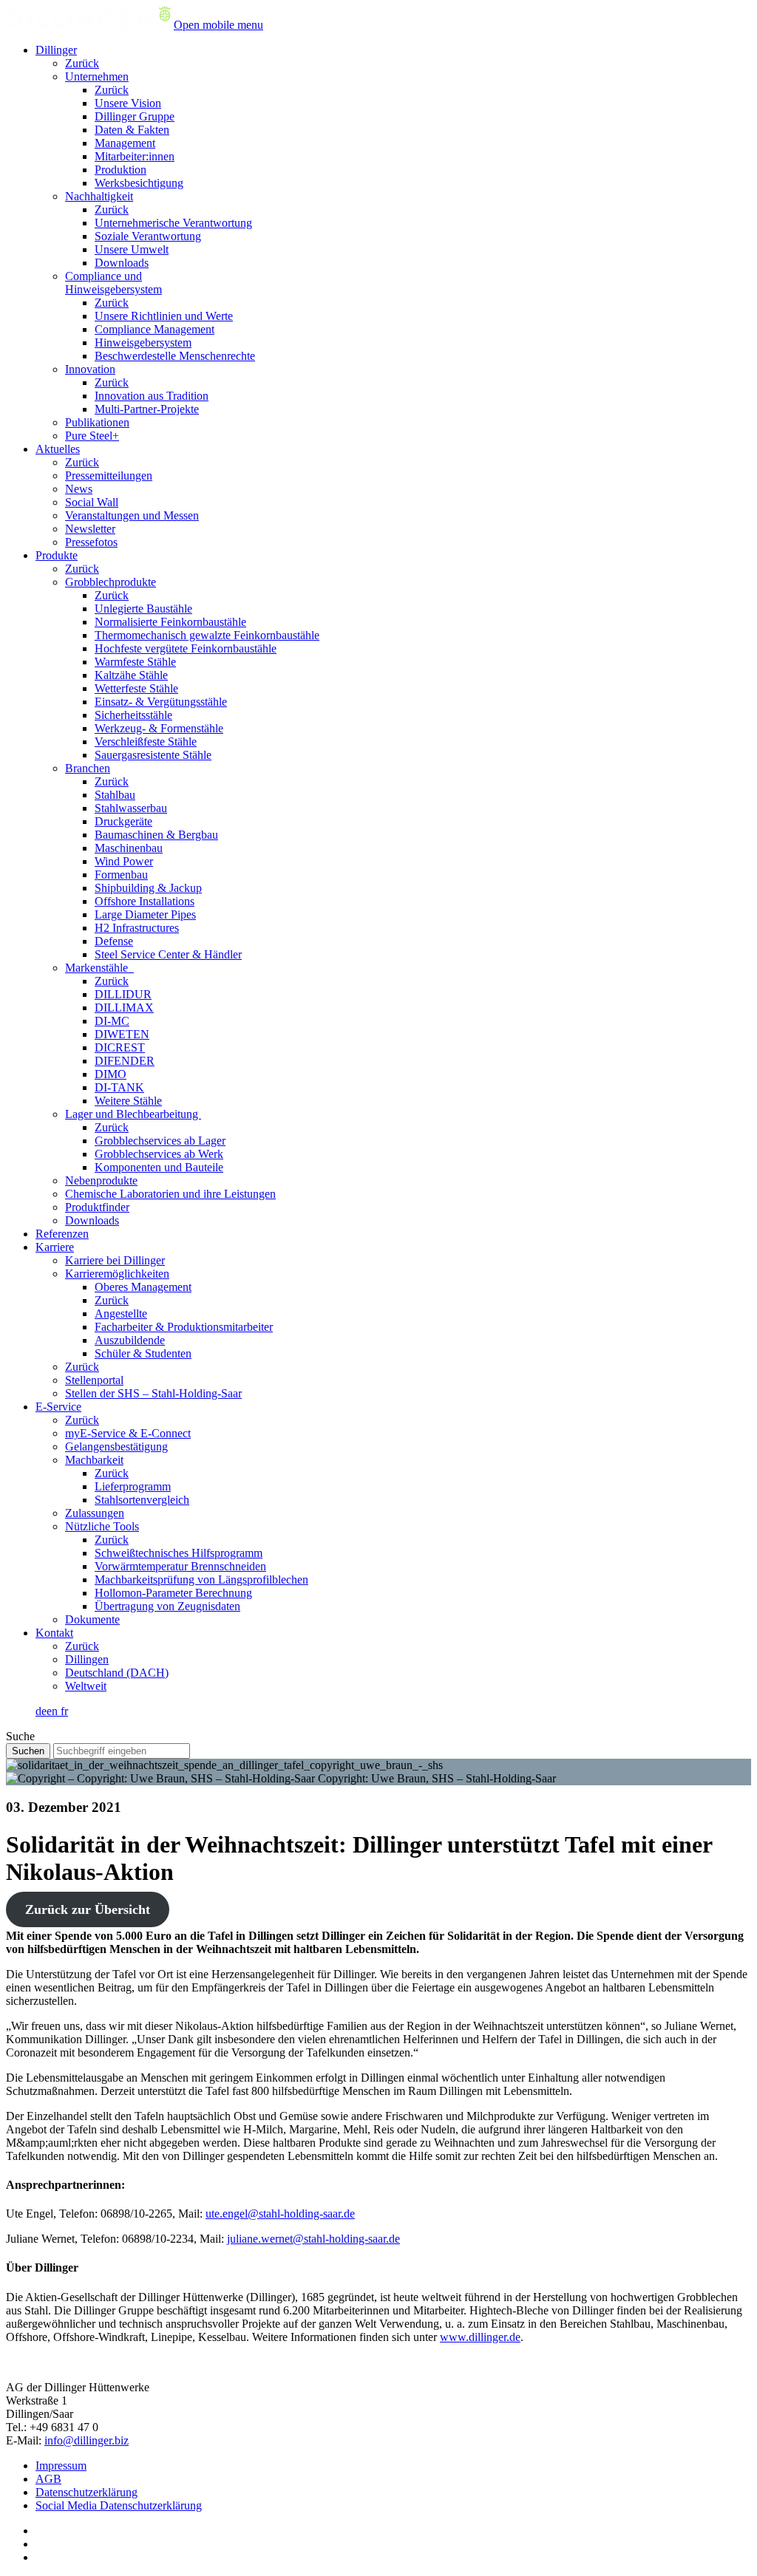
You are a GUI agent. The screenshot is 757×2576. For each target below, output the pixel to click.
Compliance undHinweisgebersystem (113, 283)
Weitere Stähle (128, 1101)
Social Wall (92, 502)
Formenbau (121, 875)
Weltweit (86, 1686)
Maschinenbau (129, 848)
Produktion (120, 170)
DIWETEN (122, 1034)
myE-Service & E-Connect (128, 1433)
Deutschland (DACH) (117, 1673)
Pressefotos (91, 542)
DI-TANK (119, 1087)
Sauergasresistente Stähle (153, 755)
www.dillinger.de (480, 2337)
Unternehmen (97, 76)
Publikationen (97, 422)
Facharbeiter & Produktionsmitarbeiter (184, 1327)
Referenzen (62, 1234)
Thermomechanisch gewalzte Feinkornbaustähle (207, 635)
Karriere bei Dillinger (115, 1260)
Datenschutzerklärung (86, 2492)
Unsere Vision (128, 103)
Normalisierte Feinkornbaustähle (170, 622)
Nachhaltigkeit (99, 196)
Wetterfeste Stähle (136, 688)
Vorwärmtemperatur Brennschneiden (180, 1566)
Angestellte (121, 1313)
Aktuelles (58, 449)
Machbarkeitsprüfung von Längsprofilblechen (201, 1580)
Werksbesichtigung (139, 183)
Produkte (57, 555)
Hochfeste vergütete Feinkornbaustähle (186, 648)
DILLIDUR (123, 994)
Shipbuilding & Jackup (148, 888)
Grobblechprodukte (111, 582)
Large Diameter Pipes (145, 914)
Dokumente (92, 1619)
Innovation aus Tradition (152, 396)
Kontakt (54, 1633)
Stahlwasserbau (131, 808)
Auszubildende (130, 1340)
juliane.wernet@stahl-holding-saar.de (313, 2239)
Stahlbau (115, 795)
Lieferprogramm (133, 1486)
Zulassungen (95, 1513)
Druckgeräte (123, 821)
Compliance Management (155, 329)
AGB (48, 2479)
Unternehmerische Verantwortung (173, 223)
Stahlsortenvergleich (142, 1500)
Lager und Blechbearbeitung (133, 1114)
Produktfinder (97, 1207)
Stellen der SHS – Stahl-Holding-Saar (153, 1393)
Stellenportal (94, 1380)
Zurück (82, 63)
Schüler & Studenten (143, 1353)
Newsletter (90, 529)
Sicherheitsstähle (133, 715)
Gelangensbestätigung (116, 1447)
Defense (114, 941)
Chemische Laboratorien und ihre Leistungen (170, 1194)
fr (64, 1711)
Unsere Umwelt (132, 249)
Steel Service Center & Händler (168, 954)
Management (125, 143)
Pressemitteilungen (109, 476)
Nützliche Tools (102, 1526)
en (54, 1711)
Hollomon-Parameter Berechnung (173, 1593)
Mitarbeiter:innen (135, 156)
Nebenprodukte (101, 1180)
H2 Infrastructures (137, 928)
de (41, 1711)
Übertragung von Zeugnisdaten (167, 1606)
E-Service (58, 1407)
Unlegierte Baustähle (143, 609)
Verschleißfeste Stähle (146, 742)
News (79, 489)
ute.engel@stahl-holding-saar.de (280, 2214)
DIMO (111, 1074)
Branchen (88, 768)
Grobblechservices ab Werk (159, 1154)
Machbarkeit (94, 1460)
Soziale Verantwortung (148, 236)
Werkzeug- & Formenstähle (159, 728)
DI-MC (112, 1021)
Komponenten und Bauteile (159, 1167)
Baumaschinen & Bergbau (156, 835)
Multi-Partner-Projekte (147, 409)
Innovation (90, 369)
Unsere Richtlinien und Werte (164, 316)
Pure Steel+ (92, 436)
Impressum (61, 2466)
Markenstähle (99, 968)
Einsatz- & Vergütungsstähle (161, 702)
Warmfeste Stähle (135, 662)
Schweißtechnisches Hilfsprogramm (179, 1553)
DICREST (120, 1047)
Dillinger (56, 50)
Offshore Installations (145, 901)
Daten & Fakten (132, 130)
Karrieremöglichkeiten (117, 1274)
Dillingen (87, 1659)
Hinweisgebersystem (143, 343)
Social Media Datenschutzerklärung (119, 2505)
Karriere (55, 1247)
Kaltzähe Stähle (131, 675)
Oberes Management (143, 1287)
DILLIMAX (124, 1008)
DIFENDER (125, 1061)
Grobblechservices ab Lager (160, 1141)
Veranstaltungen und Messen (132, 515)
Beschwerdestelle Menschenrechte (175, 356)
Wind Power (124, 861)
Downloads (122, 263)
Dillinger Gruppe (135, 116)
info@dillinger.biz (86, 2440)
